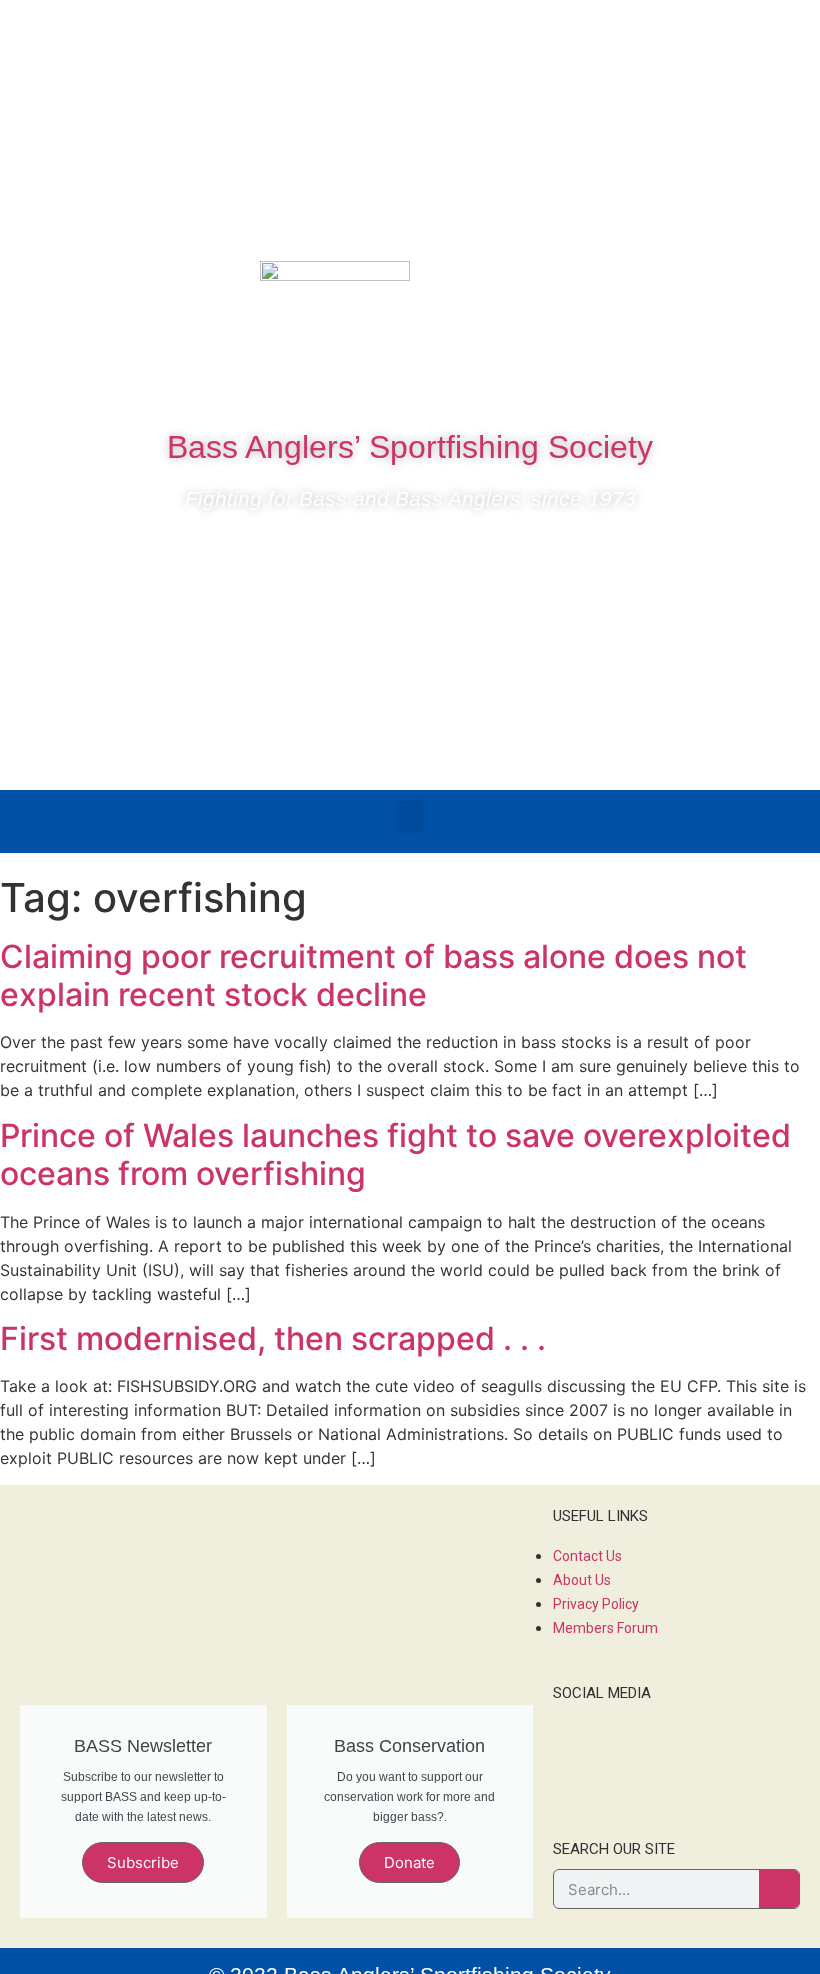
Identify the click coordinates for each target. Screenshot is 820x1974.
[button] (410, 816)
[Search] (779, 1889)
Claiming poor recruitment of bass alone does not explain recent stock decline (373, 975)
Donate (409, 1862)
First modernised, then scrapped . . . (273, 1338)
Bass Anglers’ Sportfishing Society (410, 447)
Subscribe (143, 1862)
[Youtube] (769, 286)
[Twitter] (709, 286)
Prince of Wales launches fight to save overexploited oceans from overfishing (395, 1154)
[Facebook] (649, 286)
